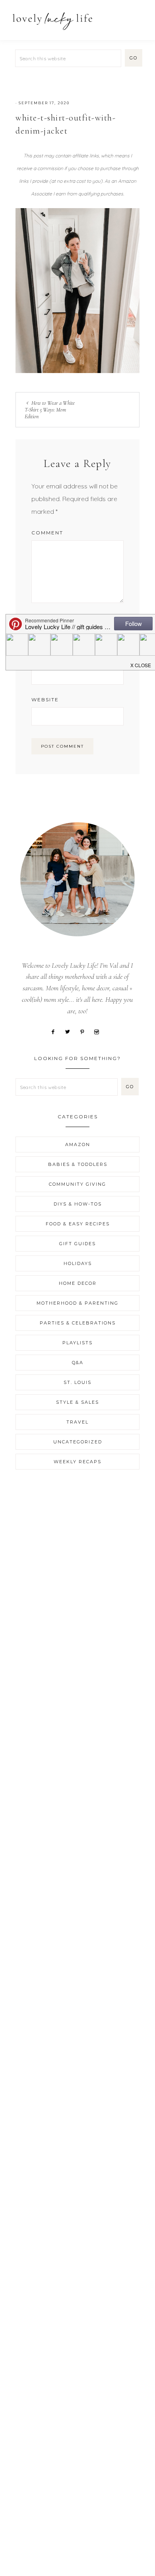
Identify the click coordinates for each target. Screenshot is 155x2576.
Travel (77, 1422)
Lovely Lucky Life (53, 21)
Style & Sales (77, 1402)
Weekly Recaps (77, 1462)
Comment (47, 533)
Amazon (78, 1144)
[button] (139, 17)
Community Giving (77, 1184)
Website (45, 700)
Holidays (78, 1263)
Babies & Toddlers (78, 1164)
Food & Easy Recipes (78, 1224)
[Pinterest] (85, 1031)
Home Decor (78, 1283)
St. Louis (77, 1382)
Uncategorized (78, 1442)
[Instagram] (99, 1031)
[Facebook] (56, 1031)
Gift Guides (77, 1244)
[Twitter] (71, 1031)
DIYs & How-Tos (78, 1204)
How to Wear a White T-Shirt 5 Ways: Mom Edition (50, 410)
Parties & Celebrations (78, 1323)
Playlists (77, 1343)
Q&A (78, 1363)
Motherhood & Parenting (77, 1303)
